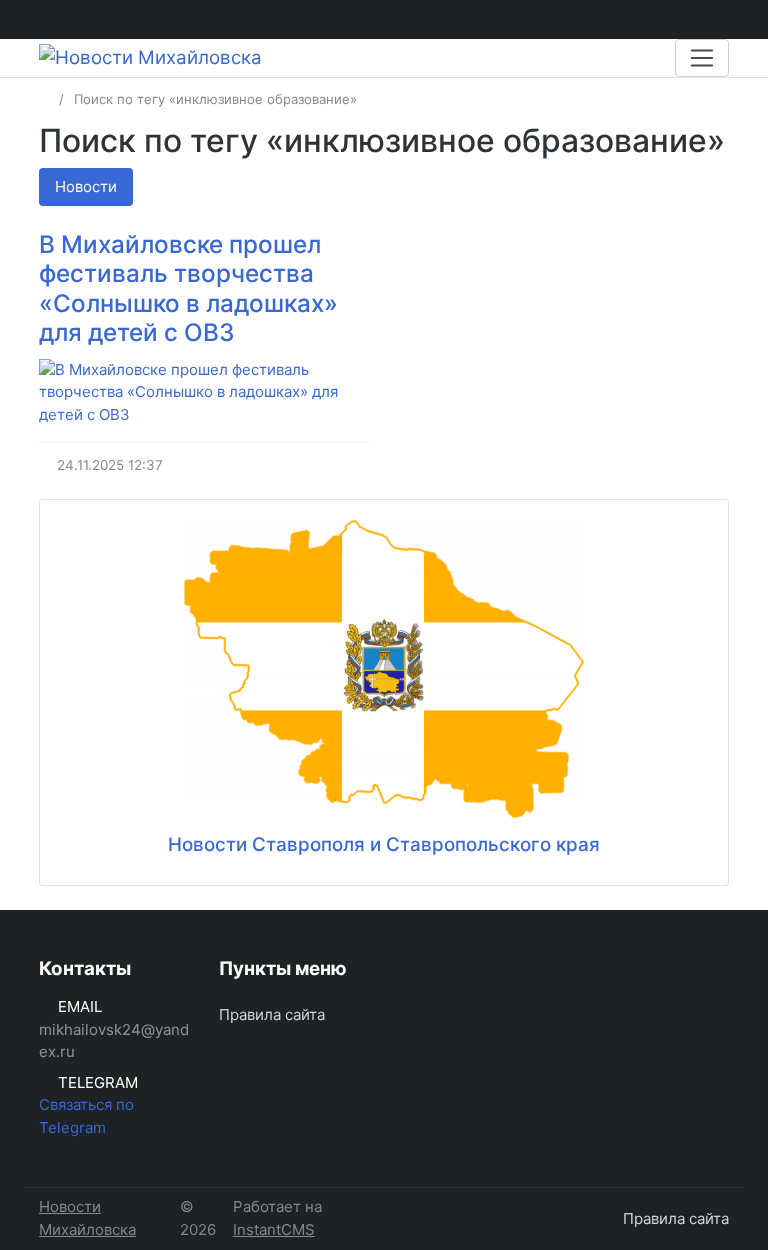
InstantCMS (274, 1229)
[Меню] (702, 58)
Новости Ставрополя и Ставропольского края (384, 844)
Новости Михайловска (87, 1218)
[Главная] (45, 99)
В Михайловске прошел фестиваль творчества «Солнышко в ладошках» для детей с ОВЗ (188, 288)
